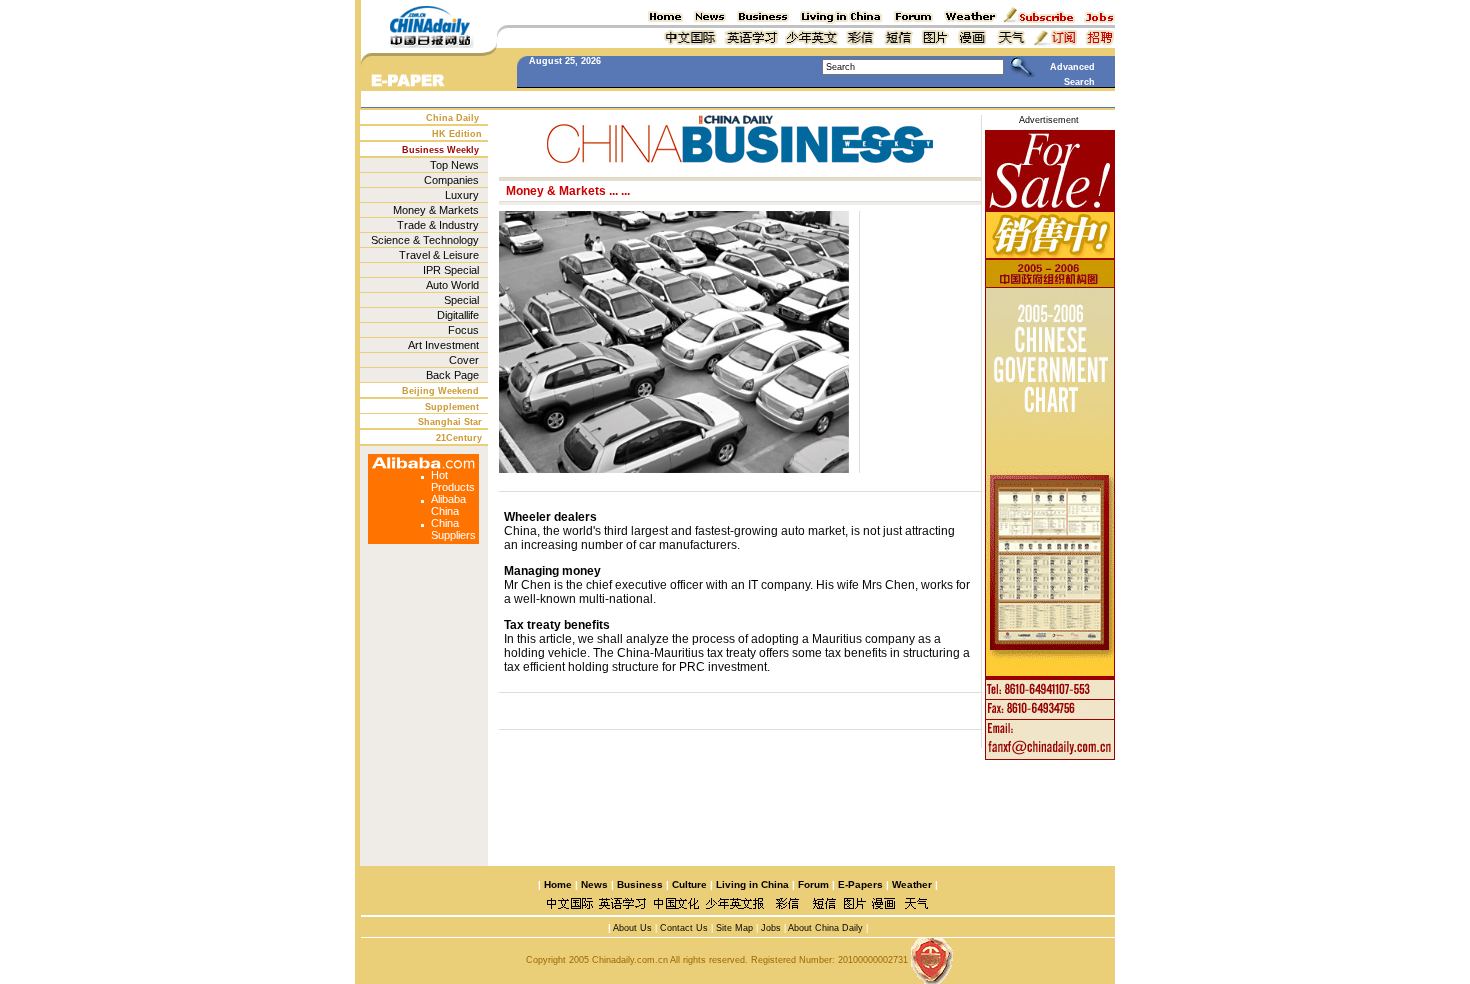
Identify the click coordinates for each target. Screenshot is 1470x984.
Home (558, 884)
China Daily (452, 118)
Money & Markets (436, 210)
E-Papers (860, 884)
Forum (813, 884)
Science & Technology (425, 240)
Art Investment (443, 345)
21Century (459, 438)
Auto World (452, 285)
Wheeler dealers (550, 517)
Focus (463, 330)
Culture (689, 884)
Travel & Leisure (439, 255)
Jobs (769, 928)
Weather (910, 884)
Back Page (452, 375)
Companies (451, 180)
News (594, 884)
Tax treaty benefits (557, 625)
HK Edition (457, 134)
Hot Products (453, 481)
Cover (464, 360)
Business (640, 884)
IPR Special (451, 270)
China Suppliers (453, 529)
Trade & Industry (438, 225)
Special (461, 300)
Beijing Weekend (440, 391)
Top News (454, 165)
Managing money (552, 571)
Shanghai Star (450, 422)
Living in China (752, 884)
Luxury (462, 195)
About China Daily (825, 928)
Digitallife (458, 315)
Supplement (452, 407)
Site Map (734, 928)
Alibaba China (448, 505)
